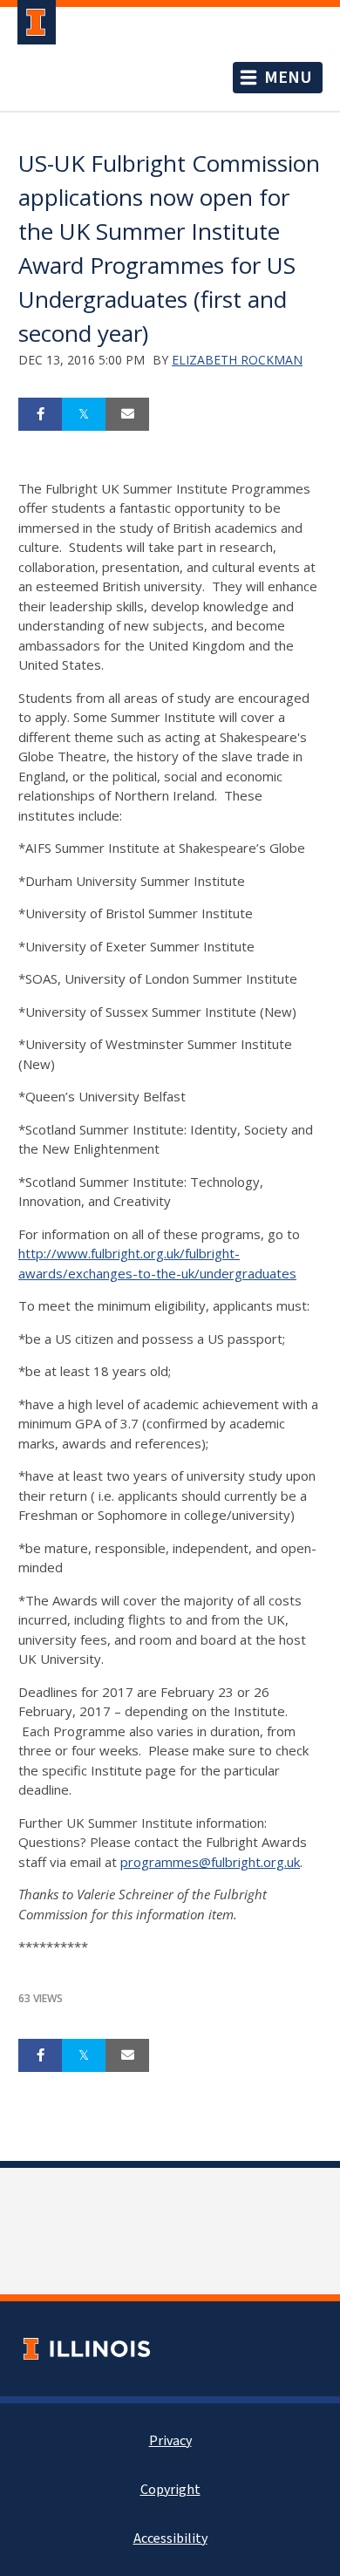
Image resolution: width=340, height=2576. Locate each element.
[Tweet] (84, 414)
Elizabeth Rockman (237, 360)
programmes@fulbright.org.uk (210, 1862)
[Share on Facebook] (40, 414)
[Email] (127, 414)
